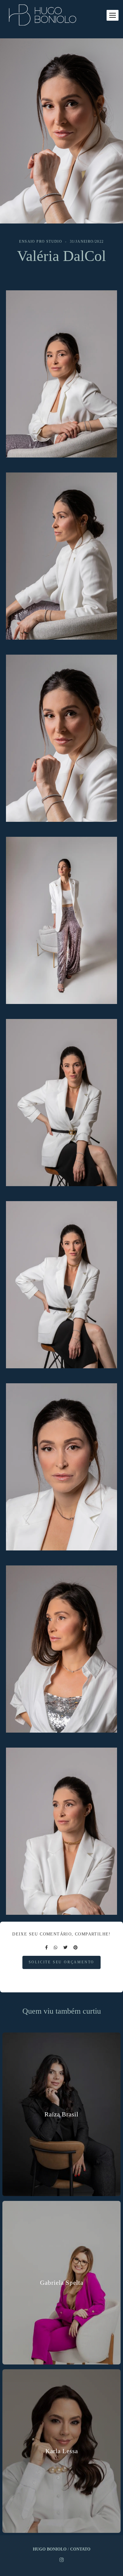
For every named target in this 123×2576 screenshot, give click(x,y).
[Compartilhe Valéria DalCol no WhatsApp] (56, 1948)
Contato (80, 2549)
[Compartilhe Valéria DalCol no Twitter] (65, 1948)
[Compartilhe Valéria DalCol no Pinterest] (76, 1948)
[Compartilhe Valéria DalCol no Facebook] (46, 1948)
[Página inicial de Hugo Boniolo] (43, 15)
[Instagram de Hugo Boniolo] (61, 2560)
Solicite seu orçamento (62, 1962)
